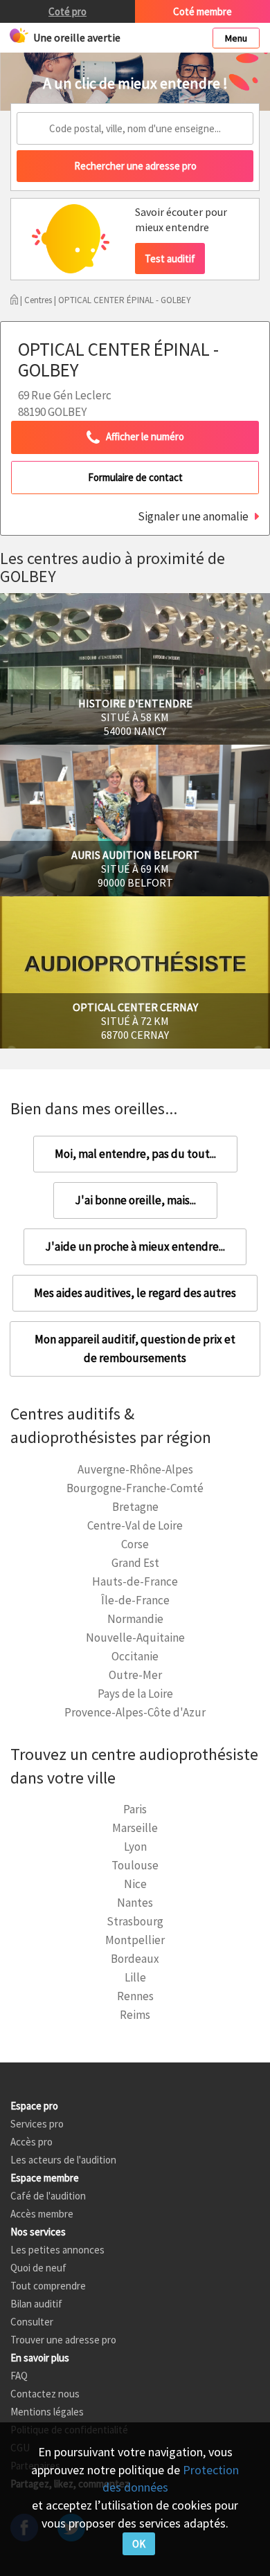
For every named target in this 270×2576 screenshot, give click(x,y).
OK (139, 2544)
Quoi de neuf (38, 2268)
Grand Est (135, 1563)
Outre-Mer (135, 1675)
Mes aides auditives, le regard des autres (135, 1293)
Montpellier (135, 1940)
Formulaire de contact (135, 477)
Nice (135, 1884)
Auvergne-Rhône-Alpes (135, 1469)
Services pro (37, 2124)
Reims (135, 2015)
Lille (135, 1977)
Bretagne (135, 1507)
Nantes (135, 1903)
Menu (236, 38)
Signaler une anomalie (193, 516)
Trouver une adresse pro (63, 2340)
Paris (135, 1809)
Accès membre (42, 2214)
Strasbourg (135, 1921)
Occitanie (135, 1656)
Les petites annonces (57, 2250)
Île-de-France (135, 1600)
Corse (135, 1544)
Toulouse (135, 1865)
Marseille (135, 1828)
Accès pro (31, 2142)
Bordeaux (135, 1959)
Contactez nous (45, 2394)
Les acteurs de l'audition (63, 2160)
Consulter (32, 2322)
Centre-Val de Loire (135, 1525)
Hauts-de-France (135, 1581)
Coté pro (67, 11)
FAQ (19, 2376)
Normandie (135, 1619)
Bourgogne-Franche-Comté (135, 1488)
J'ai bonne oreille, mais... (135, 1200)
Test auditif (170, 258)
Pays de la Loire (135, 1694)
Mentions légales (47, 2412)
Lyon (135, 1847)
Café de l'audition (48, 2196)
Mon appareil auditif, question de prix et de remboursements (135, 1349)
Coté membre (202, 11)
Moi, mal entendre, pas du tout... (135, 1154)
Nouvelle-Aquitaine (135, 1638)
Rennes (135, 1996)
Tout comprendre (48, 2286)
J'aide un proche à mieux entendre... (135, 1246)
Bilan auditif (36, 2304)
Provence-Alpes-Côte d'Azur (135, 1712)
